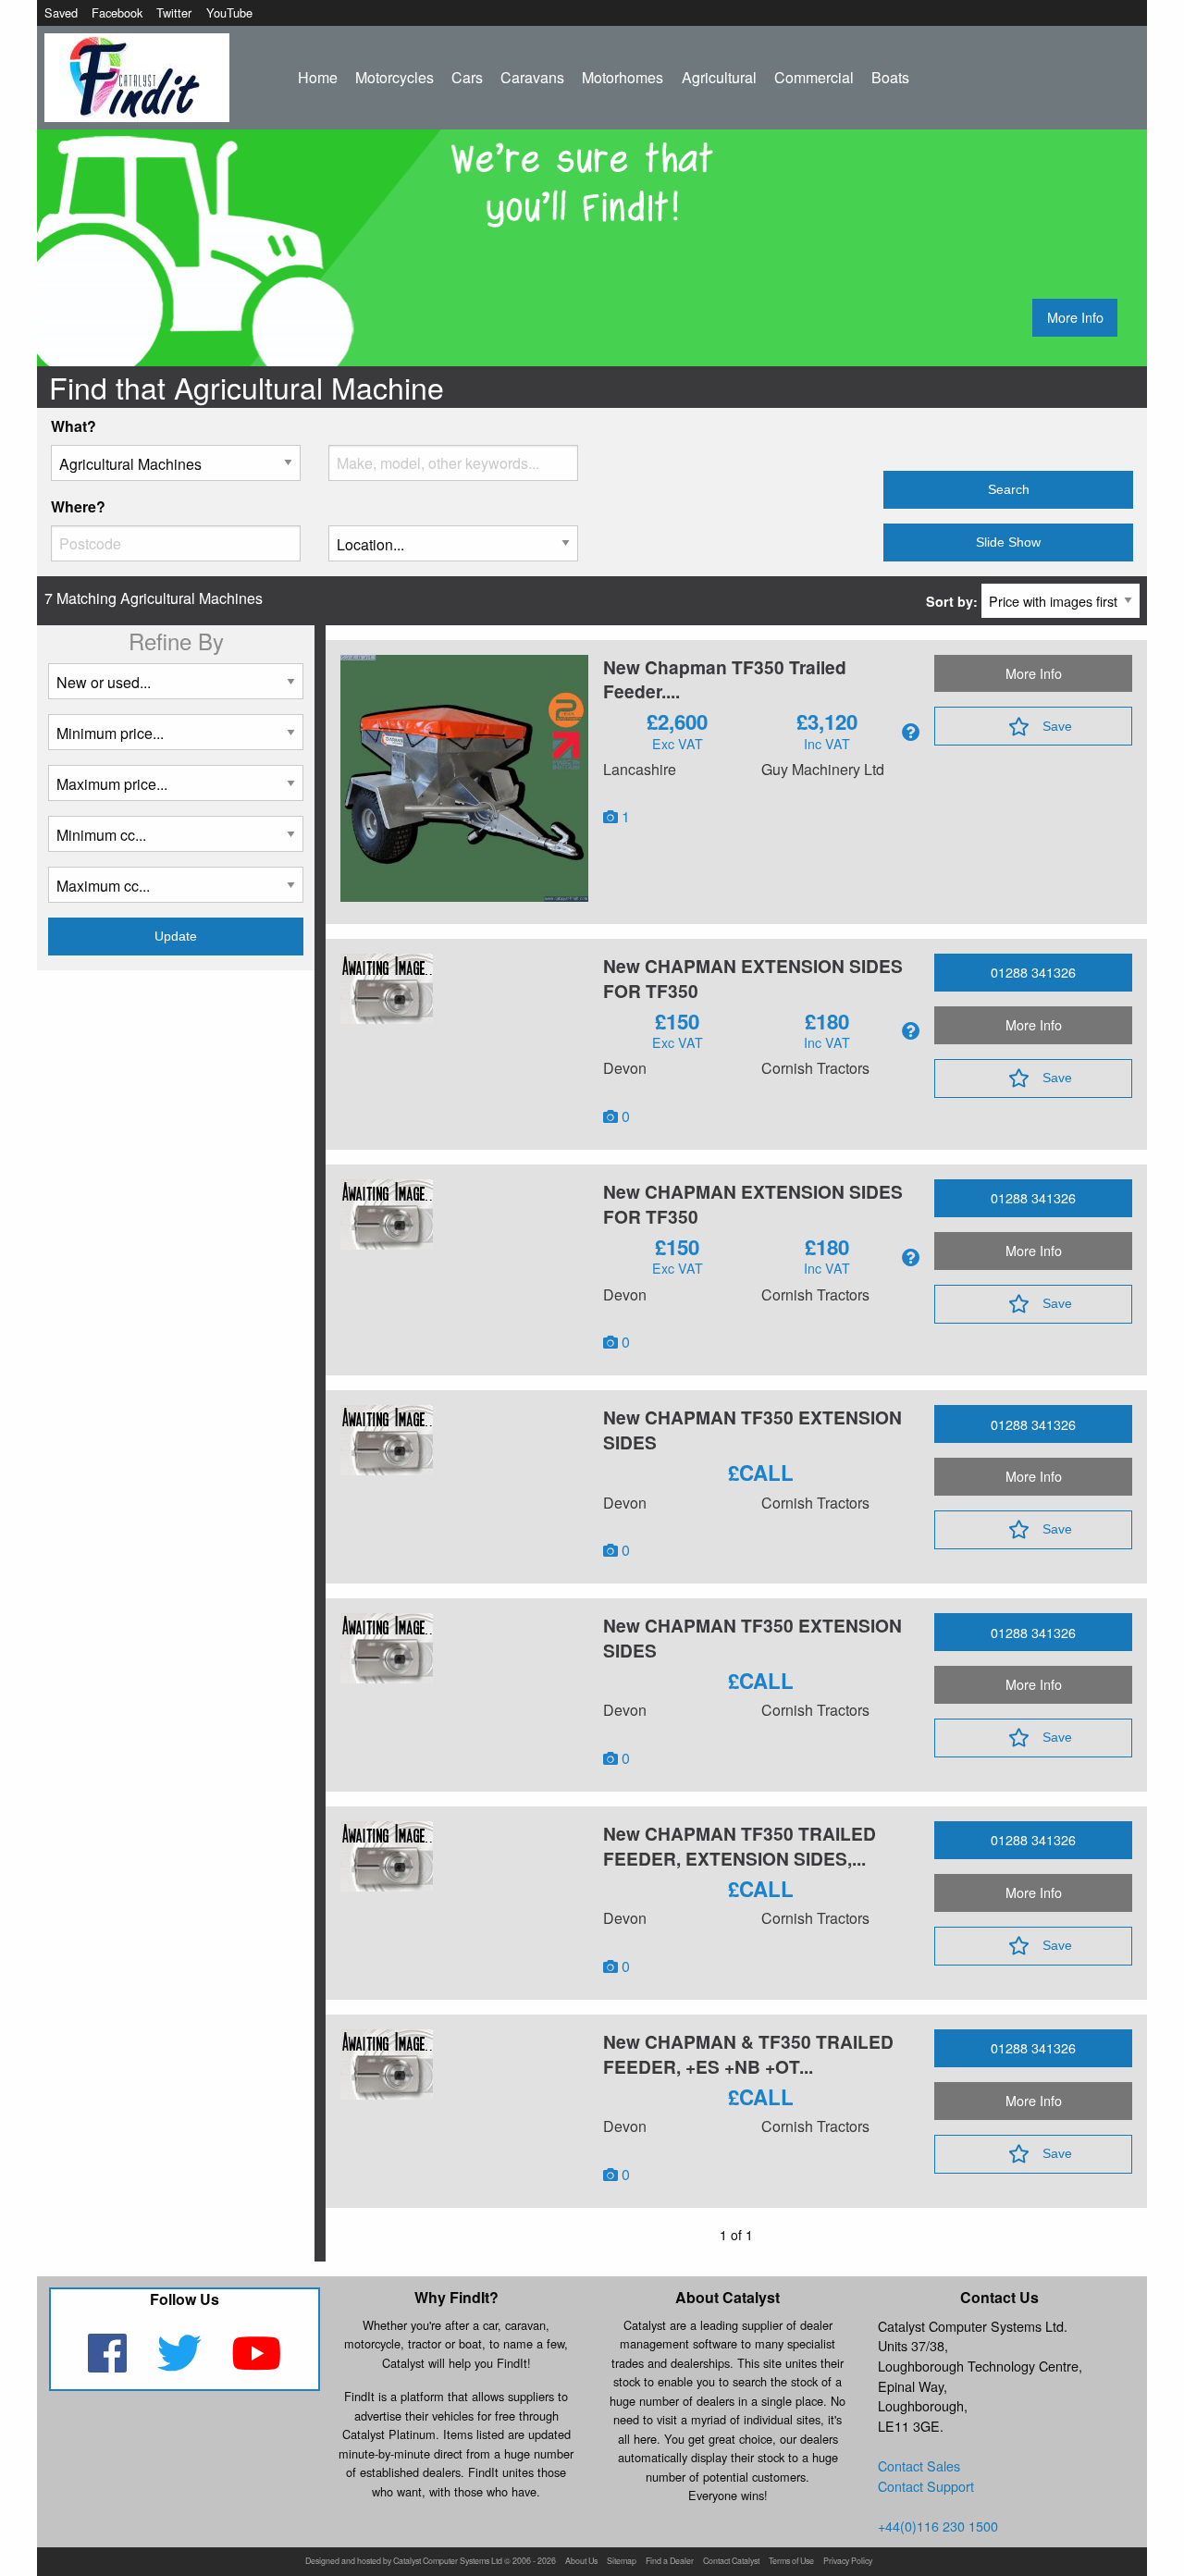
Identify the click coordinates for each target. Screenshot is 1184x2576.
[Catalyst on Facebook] (109, 2365)
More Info (1075, 317)
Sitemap (622, 2562)
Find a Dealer (670, 2562)
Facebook (117, 12)
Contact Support (926, 2486)
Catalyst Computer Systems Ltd (448, 2562)
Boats (890, 77)
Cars (467, 77)
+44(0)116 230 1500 (938, 2526)
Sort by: (954, 601)
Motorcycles (395, 77)
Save (1057, 726)
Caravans (532, 77)
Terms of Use (791, 2562)
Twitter (174, 12)
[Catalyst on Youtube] (257, 2365)
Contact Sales (919, 2465)
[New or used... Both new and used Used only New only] (176, 689)
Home (318, 77)
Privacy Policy (848, 2562)
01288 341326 (1033, 972)
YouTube (229, 12)
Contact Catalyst (731, 2562)
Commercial (814, 77)
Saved (61, 12)
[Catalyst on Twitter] (181, 2365)
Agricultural (719, 77)
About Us (581, 2562)
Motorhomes (623, 77)
